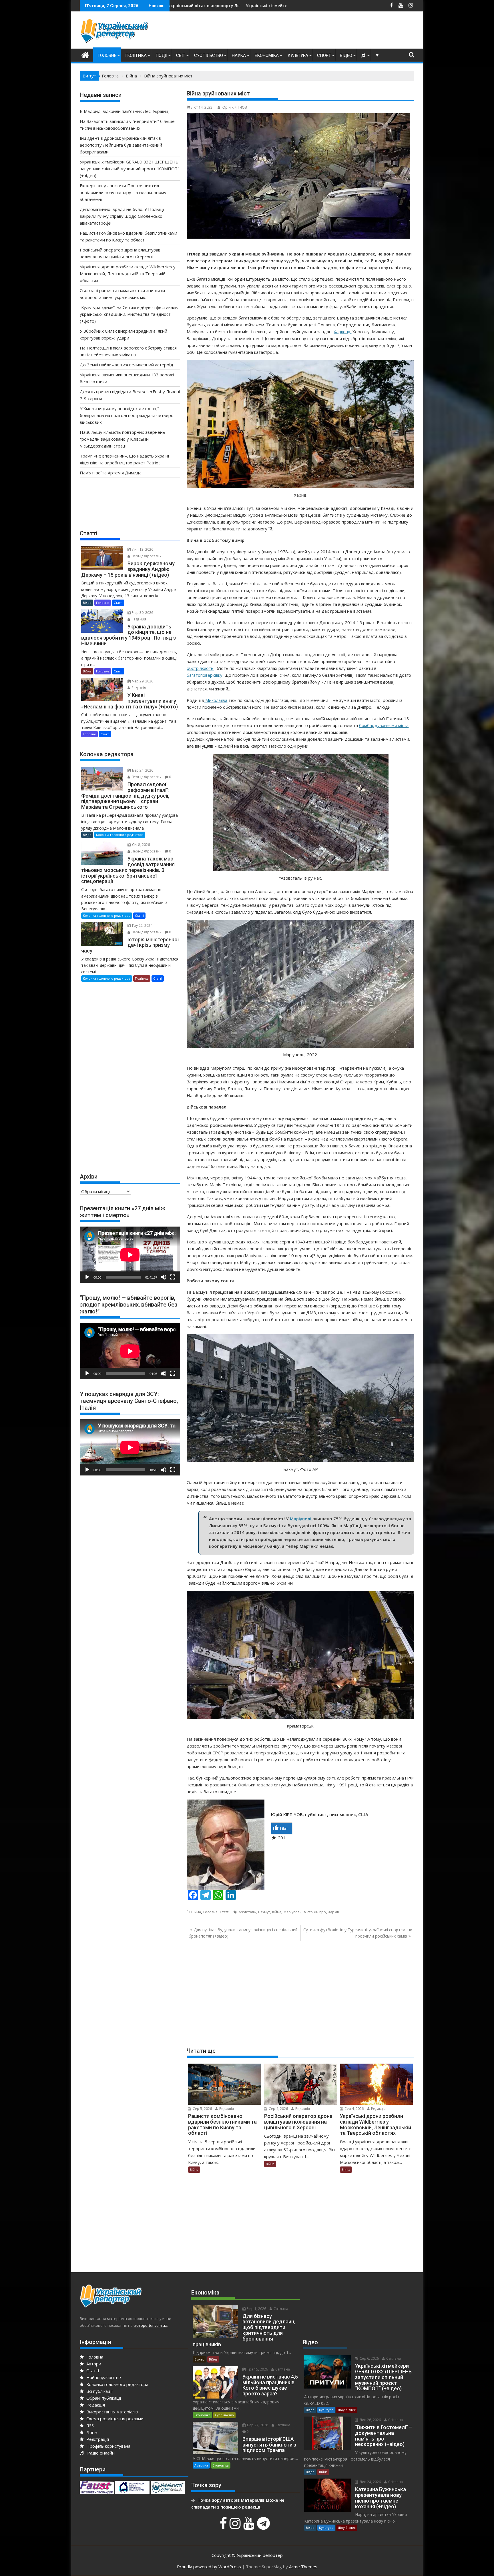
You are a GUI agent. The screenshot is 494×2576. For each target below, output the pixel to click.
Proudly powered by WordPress (209, 2567)
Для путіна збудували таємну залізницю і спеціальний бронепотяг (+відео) (243, 1933)
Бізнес (199, 2359)
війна (277, 1912)
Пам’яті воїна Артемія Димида (111, 473)
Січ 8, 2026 (141, 845)
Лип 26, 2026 (370, 2420)
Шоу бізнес (347, 2410)
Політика (136, 55)
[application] (130, 1255)
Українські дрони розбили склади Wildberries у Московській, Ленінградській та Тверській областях (128, 273)
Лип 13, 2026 (142, 549)
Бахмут (264, 1912)
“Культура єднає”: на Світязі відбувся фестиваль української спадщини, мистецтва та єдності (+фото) (129, 314)
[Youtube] (250, 2526)
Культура (298, 55)
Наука (239, 55)
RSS (89, 2425)
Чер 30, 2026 (142, 613)
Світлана (280, 2309)
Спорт (324, 55)
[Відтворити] (87, 1277)
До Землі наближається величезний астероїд (127, 365)
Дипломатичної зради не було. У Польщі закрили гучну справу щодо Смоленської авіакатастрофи (122, 216)
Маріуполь (293, 1912)
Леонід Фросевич (146, 556)
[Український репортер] (85, 54)
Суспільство (209, 55)
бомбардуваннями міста (384, 725)
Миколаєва (216, 700)
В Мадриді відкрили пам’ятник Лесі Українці (125, 111)
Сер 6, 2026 (369, 2358)
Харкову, (342, 332)
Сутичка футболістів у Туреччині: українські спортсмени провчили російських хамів (358, 1933)
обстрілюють (200, 668)
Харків (333, 1912)
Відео (346, 55)
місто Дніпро (315, 1912)
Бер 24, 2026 (142, 770)
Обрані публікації (103, 2398)
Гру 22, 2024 (142, 925)
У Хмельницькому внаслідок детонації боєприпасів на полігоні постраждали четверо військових (127, 415)
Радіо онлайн (100, 2453)
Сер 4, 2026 (278, 2109)
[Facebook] (224, 2526)
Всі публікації (99, 2391)
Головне (107, 55)
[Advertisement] (310, 31)
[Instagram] (236, 2526)
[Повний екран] (173, 1277)
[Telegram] (264, 2526)
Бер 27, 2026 (257, 2425)
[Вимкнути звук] (164, 1277)
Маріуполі (301, 1519)
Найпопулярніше (103, 2377)
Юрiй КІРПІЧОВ (234, 107)
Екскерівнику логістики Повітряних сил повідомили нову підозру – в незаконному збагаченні (252, 6)
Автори (93, 2364)
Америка (201, 2465)
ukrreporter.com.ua (150, 2325)
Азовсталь (247, 1912)
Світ (181, 55)
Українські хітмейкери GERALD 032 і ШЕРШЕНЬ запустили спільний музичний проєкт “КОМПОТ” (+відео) (129, 169)
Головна (94, 2357)
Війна (196, 1912)
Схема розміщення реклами (114, 2419)
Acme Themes (303, 2567)
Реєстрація (97, 2439)
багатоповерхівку (205, 675)
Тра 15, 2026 (257, 2369)
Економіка (267, 55)
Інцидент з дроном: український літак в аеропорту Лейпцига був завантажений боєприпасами (121, 145)
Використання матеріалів (111, 2412)
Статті (225, 1912)
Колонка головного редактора (120, 835)
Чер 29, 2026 (142, 681)
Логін (91, 2432)
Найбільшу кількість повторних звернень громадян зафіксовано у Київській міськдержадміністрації (122, 439)
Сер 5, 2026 (202, 2109)
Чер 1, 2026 (256, 2309)
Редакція (226, 2109)
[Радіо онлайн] (364, 55)
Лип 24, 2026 (370, 2482)
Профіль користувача (108, 2446)
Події (161, 55)
